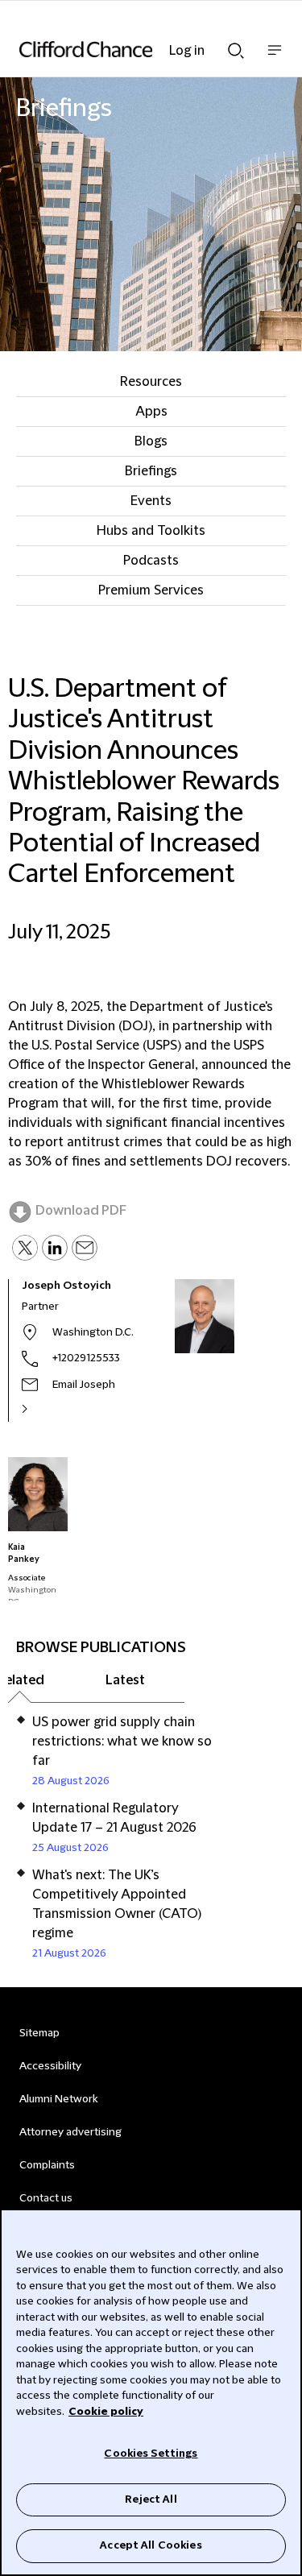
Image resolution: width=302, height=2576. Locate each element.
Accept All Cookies (151, 2545)
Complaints (47, 2165)
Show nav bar (275, 58)
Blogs (151, 441)
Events (151, 501)
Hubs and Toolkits (151, 531)
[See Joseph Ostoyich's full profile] (42, 1409)
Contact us (46, 2198)
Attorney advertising (70, 2132)
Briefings (151, 471)
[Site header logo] (127, 49)
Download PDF (81, 1211)
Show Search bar (236, 46)
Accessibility (50, 2066)
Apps (151, 412)
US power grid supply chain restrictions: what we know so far (122, 1741)
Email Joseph (84, 1385)
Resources (151, 382)
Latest (125, 1680)
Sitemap (39, 2033)
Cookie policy (106, 2412)
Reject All (151, 2499)
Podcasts (151, 561)
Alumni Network (58, 2099)
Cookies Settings (151, 2454)
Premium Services (151, 590)
